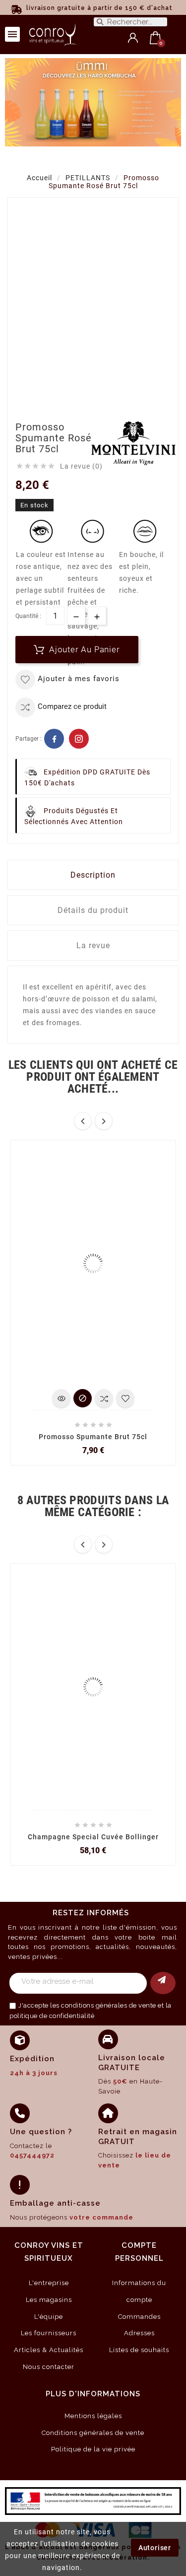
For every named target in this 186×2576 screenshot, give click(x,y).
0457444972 (32, 2155)
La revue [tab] (93, 945)
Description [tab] (93, 875)
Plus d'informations (93, 2394)
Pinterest (79, 739)
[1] (163, 1983)
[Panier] (155, 38)
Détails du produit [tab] (93, 910)
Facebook (54, 739)
